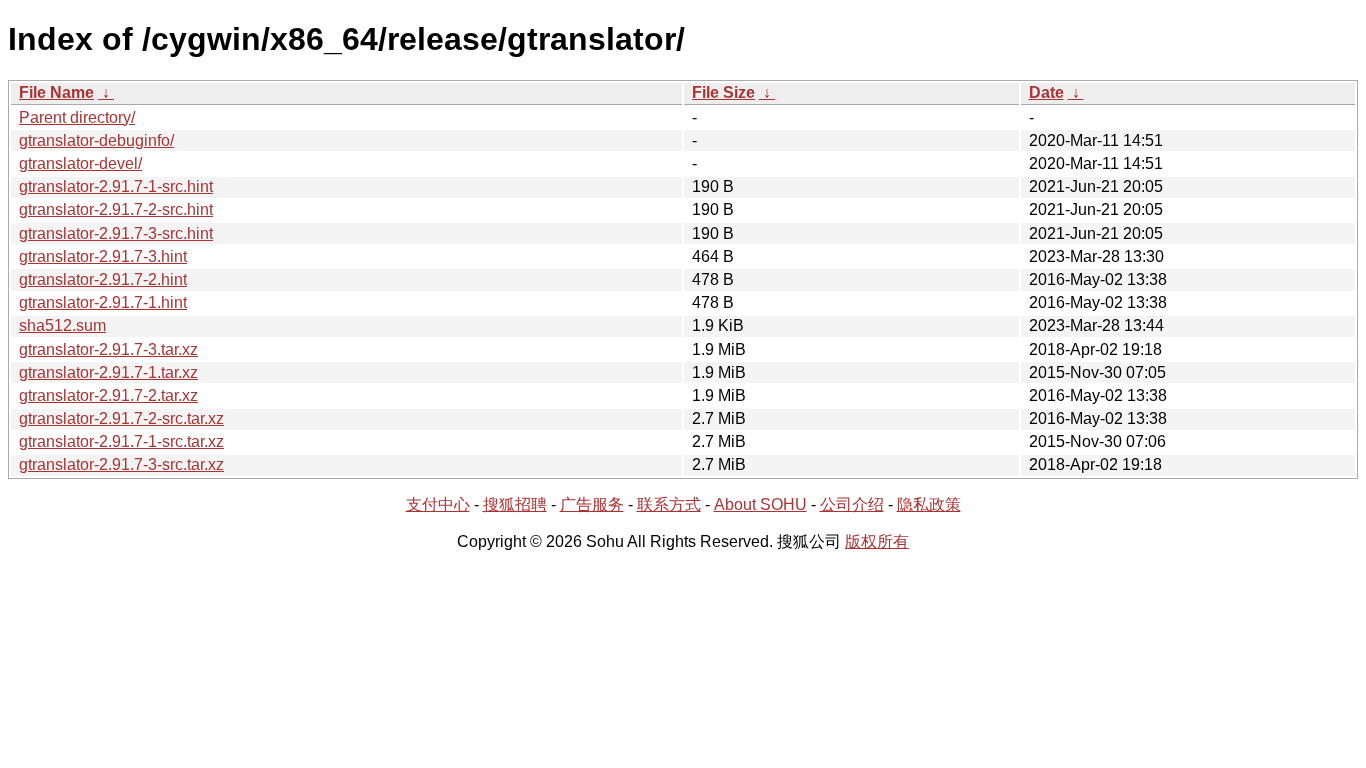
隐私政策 (929, 504)
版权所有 (877, 541)
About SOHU (760, 504)
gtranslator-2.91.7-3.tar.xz (108, 349)
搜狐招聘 (515, 504)
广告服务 (592, 504)
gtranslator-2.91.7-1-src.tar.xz (121, 441)
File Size (723, 92)
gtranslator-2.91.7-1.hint (103, 302)
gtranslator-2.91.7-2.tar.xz (108, 395)
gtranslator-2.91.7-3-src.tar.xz (121, 464)
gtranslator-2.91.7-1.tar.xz (108, 372)
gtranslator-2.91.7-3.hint (103, 256)
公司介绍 (852, 504)
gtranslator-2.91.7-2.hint (103, 279)
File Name (56, 92)
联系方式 (669, 504)
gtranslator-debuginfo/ (96, 140)
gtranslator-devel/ (80, 163)
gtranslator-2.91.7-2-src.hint (116, 209)
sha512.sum (62, 325)
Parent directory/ (77, 117)
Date (1046, 92)
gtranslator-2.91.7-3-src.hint (116, 233)
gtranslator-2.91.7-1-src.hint (116, 186)
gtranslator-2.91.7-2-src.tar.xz (121, 418)
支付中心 (438, 504)
